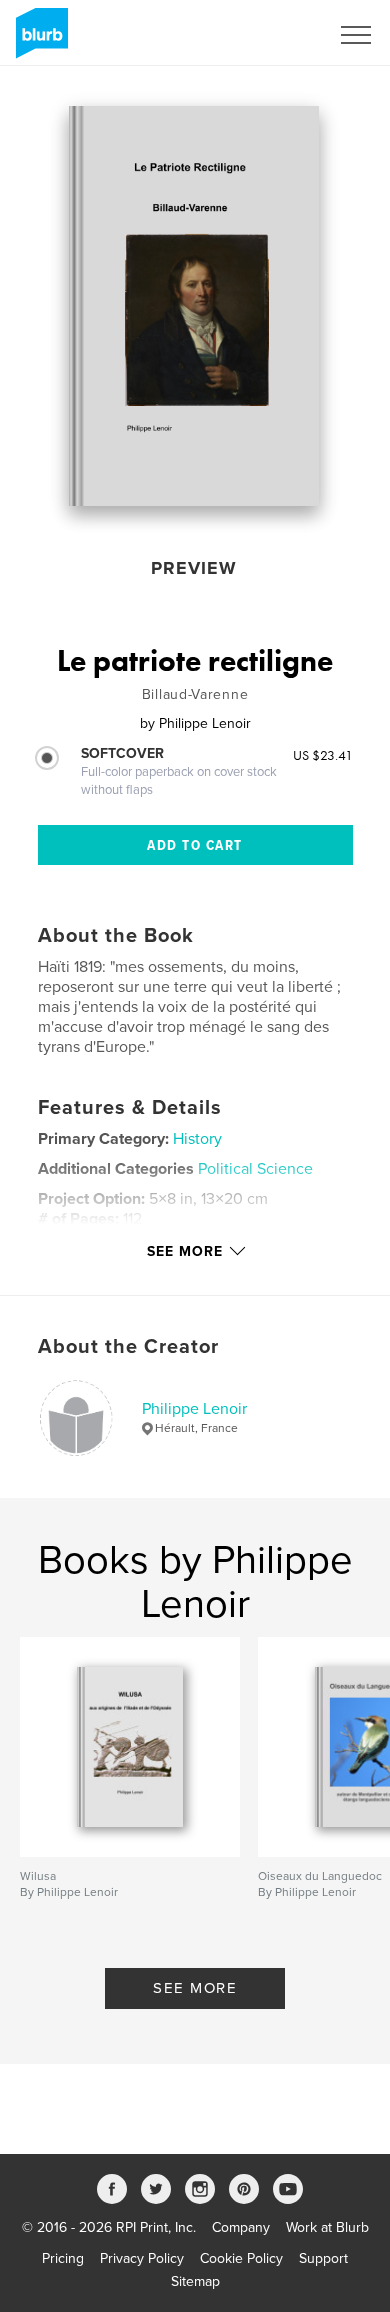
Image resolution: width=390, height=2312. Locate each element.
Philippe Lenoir (194, 1409)
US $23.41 (323, 755)
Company (241, 2227)
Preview (194, 568)
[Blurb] (38, 41)
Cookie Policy (241, 2258)
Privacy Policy (142, 2258)
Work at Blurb (327, 2227)
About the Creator (128, 1347)
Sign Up (278, 35)
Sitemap (195, 2281)
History (197, 1139)
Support (323, 2258)
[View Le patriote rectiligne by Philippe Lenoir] (194, 306)
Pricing (63, 2258)
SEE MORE (195, 1988)
